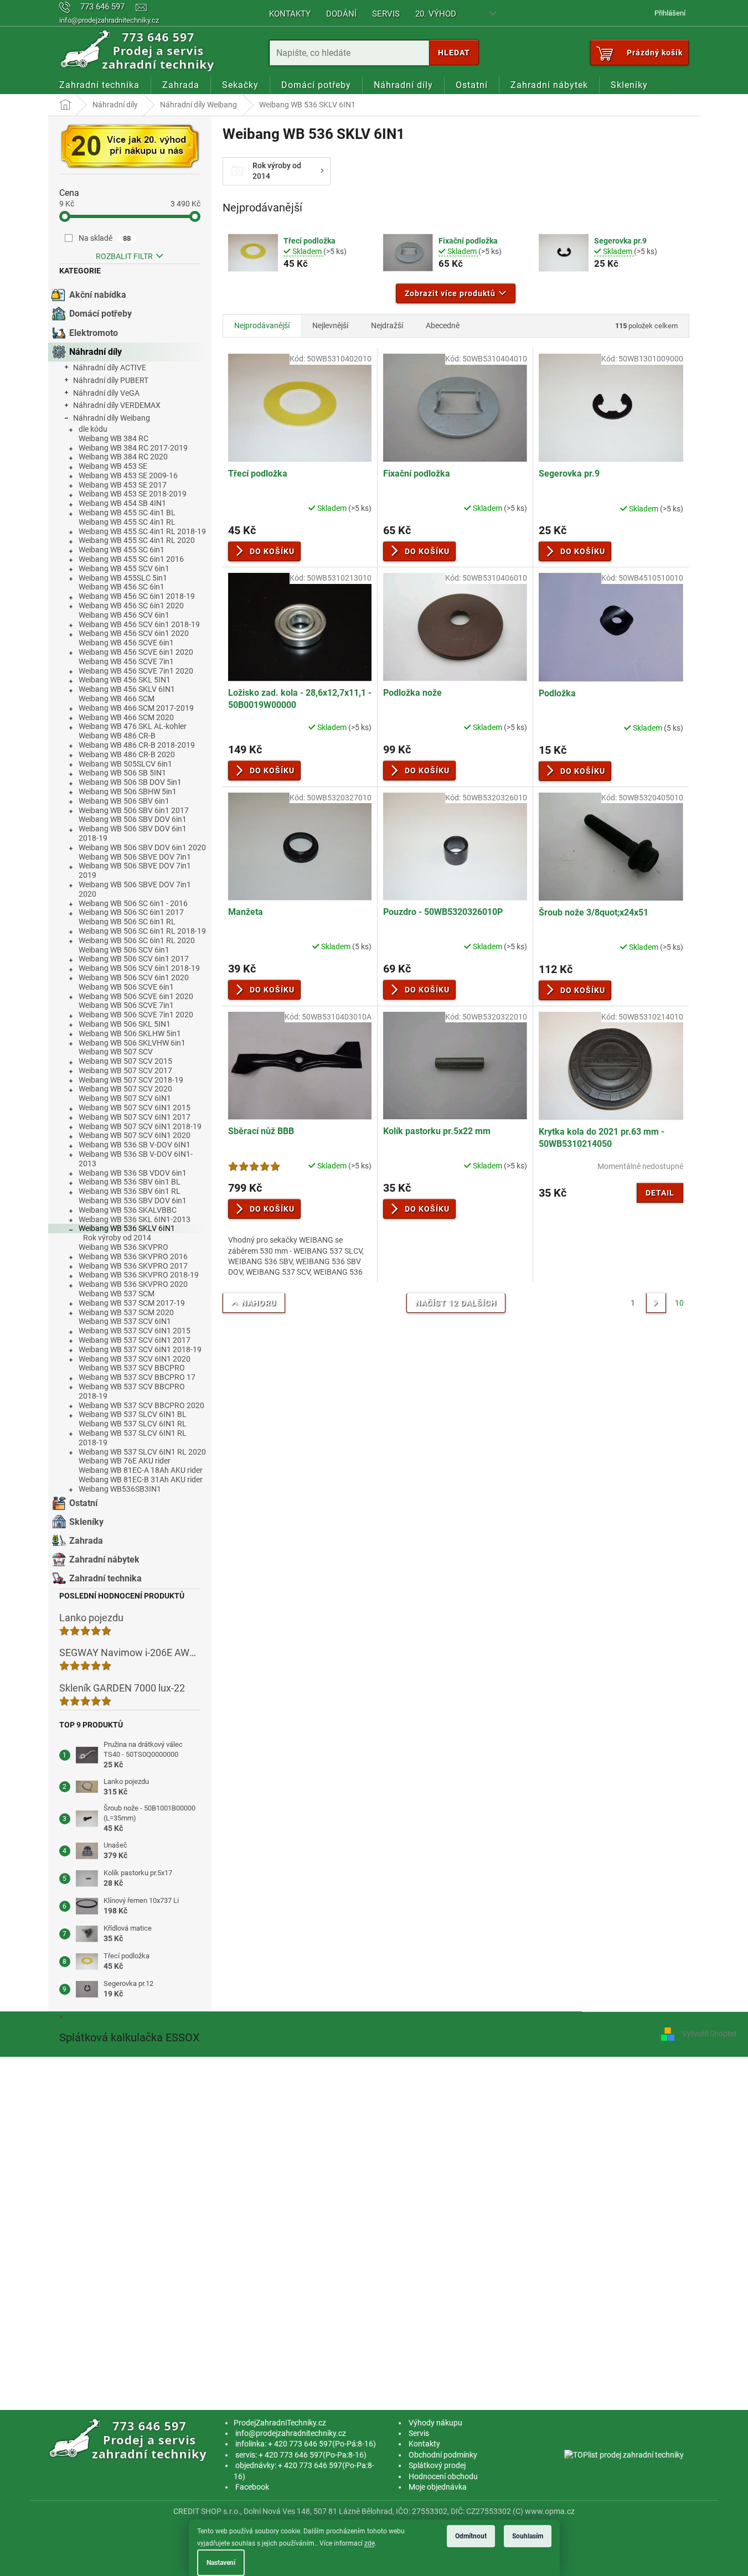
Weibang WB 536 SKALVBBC (128, 1210)
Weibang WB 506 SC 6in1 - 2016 (133, 903)
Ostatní (83, 1503)
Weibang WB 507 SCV (116, 1052)
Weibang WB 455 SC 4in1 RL (127, 522)
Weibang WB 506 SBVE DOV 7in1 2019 (135, 870)
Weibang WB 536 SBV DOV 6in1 (133, 1201)
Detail (660, 1193)
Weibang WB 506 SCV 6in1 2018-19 (139, 968)
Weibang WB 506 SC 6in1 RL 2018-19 (142, 931)
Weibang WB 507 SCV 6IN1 (125, 1098)
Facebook (252, 2487)
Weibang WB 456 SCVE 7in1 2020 (136, 671)
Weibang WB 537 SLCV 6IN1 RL (133, 1424)
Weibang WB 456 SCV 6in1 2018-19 (139, 624)
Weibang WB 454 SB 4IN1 (122, 503)
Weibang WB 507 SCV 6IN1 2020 (135, 1135)
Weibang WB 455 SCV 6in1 (124, 568)
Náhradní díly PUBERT (111, 380)
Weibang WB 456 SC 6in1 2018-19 (137, 596)
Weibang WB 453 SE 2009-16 (128, 475)
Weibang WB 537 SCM (117, 1294)
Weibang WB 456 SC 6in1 (122, 587)
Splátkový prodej (437, 2465)
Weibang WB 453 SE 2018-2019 (133, 494)
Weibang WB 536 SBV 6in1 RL (130, 1191)
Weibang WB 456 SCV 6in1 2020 (134, 633)
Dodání (341, 14)
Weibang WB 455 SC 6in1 (122, 550)
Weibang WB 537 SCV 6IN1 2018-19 (140, 1349)
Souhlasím (528, 2536)
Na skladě (105, 238)
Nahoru (259, 1303)
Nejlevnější (330, 325)
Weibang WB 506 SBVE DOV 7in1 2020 (135, 889)
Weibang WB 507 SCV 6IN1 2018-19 (140, 1126)
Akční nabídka (98, 295)
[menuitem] (99, 85)
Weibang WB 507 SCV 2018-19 (131, 1080)
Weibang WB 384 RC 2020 (123, 457)
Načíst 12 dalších (456, 1303)
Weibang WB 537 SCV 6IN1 (125, 1321)
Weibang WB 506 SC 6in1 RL (127, 922)
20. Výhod (436, 14)
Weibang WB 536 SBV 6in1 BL (130, 1182)
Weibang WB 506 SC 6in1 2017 (131, 912)
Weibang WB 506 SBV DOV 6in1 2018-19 (133, 833)
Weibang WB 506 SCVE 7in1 (126, 1005)
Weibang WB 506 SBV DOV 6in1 (133, 819)
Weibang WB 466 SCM (117, 699)
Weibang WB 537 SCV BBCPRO (132, 1368)
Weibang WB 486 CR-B (117, 736)
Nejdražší (387, 325)
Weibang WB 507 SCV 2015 (125, 1061)
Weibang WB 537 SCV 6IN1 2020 (135, 1359)
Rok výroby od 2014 (117, 1238)
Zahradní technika (105, 1578)
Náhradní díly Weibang (112, 418)
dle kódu (93, 429)
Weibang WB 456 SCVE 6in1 (126, 643)
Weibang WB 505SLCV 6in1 (125, 764)
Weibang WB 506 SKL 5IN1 (125, 1024)
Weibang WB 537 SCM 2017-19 (132, 1303)
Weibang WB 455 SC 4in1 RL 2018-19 (142, 531)
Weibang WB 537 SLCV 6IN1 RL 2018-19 (133, 1438)
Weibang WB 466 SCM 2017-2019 (136, 708)
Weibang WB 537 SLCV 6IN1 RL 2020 (142, 1452)
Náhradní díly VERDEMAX (117, 405)
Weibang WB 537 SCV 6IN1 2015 (135, 1331)
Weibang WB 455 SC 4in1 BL (127, 513)
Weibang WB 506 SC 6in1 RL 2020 (137, 940)
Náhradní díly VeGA (106, 393)
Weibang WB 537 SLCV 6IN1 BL (133, 1414)
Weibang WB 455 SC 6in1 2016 (131, 559)
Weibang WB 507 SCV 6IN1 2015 (135, 1108)
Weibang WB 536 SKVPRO (123, 1247)
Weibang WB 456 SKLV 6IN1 (127, 689)
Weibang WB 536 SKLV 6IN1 (127, 1228)
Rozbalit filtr (124, 256)
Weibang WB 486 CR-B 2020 (127, 754)
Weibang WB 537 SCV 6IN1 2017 (135, 1340)
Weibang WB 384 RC (114, 438)
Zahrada (86, 1541)
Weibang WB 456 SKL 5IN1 (125, 680)
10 (679, 1303)
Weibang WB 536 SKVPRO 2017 (133, 1266)
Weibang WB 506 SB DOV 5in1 (130, 782)
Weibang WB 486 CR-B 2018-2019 (137, 745)
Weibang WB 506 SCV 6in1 (124, 950)
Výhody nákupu (435, 2423)
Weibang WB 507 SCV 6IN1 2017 (135, 1117)
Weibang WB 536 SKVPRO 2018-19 (139, 1275)
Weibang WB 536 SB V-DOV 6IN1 (135, 1145)
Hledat (454, 53)
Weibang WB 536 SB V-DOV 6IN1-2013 (136, 1159)
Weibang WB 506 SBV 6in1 (124, 801)
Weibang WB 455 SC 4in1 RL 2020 (137, 540)
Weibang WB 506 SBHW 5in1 (128, 792)
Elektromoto (94, 333)
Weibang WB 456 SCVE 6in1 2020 (136, 652)
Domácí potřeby (100, 314)
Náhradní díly (96, 352)
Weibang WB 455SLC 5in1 (123, 578)
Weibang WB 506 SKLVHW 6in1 (132, 1043)
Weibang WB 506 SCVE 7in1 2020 (136, 1015)
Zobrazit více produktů (450, 293)
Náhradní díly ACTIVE (110, 368)
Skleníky (86, 1522)
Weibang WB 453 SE (113, 466)
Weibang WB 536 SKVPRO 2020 (133, 1284)
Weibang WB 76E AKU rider (125, 1461)
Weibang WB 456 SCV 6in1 (124, 615)
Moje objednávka (438, 2487)
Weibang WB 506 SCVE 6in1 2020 (136, 996)
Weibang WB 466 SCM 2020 (126, 717)
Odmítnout (471, 2536)
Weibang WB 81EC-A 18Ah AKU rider (141, 1470)
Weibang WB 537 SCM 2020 (126, 1312)
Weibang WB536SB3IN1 (120, 1489)
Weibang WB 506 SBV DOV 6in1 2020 (142, 847)
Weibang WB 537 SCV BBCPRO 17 (137, 1377)
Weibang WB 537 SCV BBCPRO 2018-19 (132, 1391)
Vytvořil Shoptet (710, 2034)
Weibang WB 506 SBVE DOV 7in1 (135, 857)
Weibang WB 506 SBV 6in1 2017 (134, 810)
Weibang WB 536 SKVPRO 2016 (133, 1256)
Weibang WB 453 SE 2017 (123, 485)
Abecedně (443, 325)
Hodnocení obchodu (443, 2476)
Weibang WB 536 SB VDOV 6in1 (133, 1173)
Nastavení (221, 2563)
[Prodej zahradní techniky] (130, 2439)
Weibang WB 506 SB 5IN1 (122, 773)
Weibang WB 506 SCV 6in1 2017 (134, 959)
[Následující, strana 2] (656, 1303)
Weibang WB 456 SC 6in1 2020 (131, 606)
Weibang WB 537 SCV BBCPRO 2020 (141, 1405)
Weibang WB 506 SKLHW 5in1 (130, 1033)
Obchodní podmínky (443, 2455)
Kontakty (290, 14)
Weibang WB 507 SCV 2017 (125, 1070)
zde (370, 2543)
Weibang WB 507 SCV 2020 (125, 1089)
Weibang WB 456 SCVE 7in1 (126, 661)
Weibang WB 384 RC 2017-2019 (133, 448)
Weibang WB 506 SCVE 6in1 (126, 987)
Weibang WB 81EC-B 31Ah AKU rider (141, 1480)
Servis (386, 14)
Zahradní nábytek (104, 1559)
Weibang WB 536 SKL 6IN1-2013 (135, 1219)
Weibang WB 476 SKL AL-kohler (133, 726)
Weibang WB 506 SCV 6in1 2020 (134, 977)
